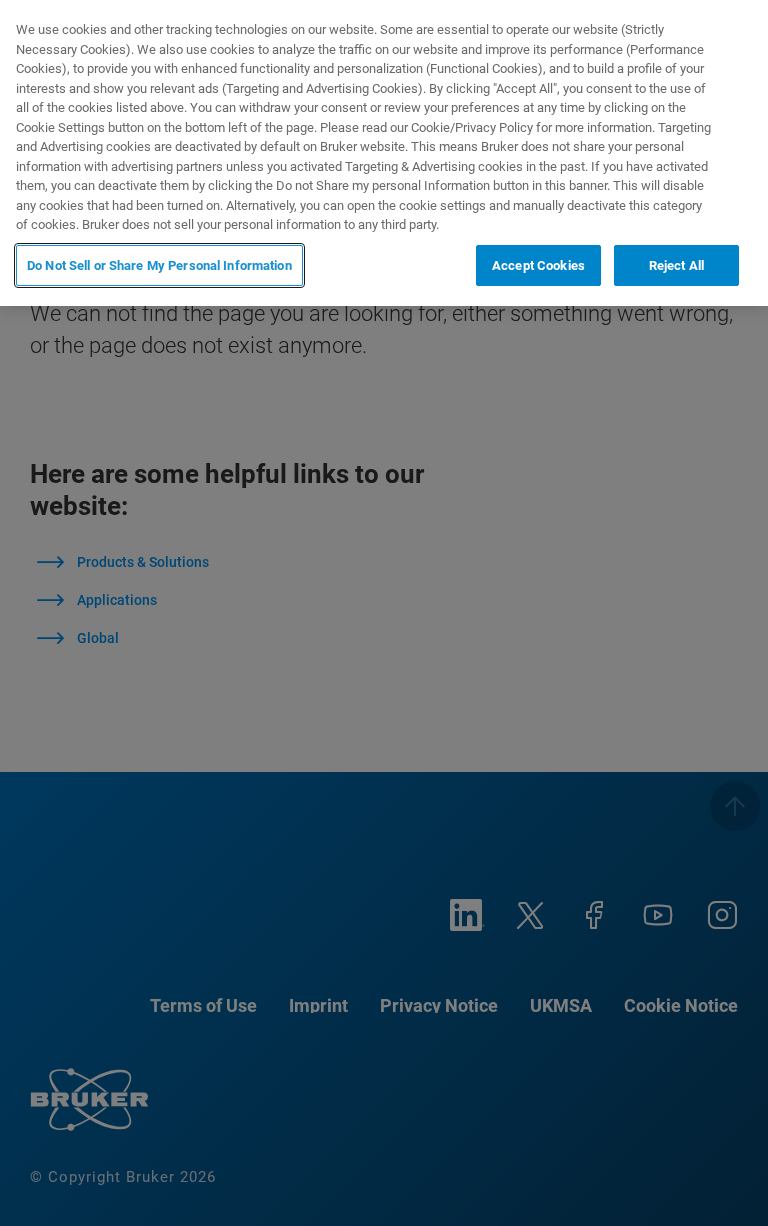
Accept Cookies (538, 265)
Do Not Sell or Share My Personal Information (159, 265)
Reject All (676, 265)
